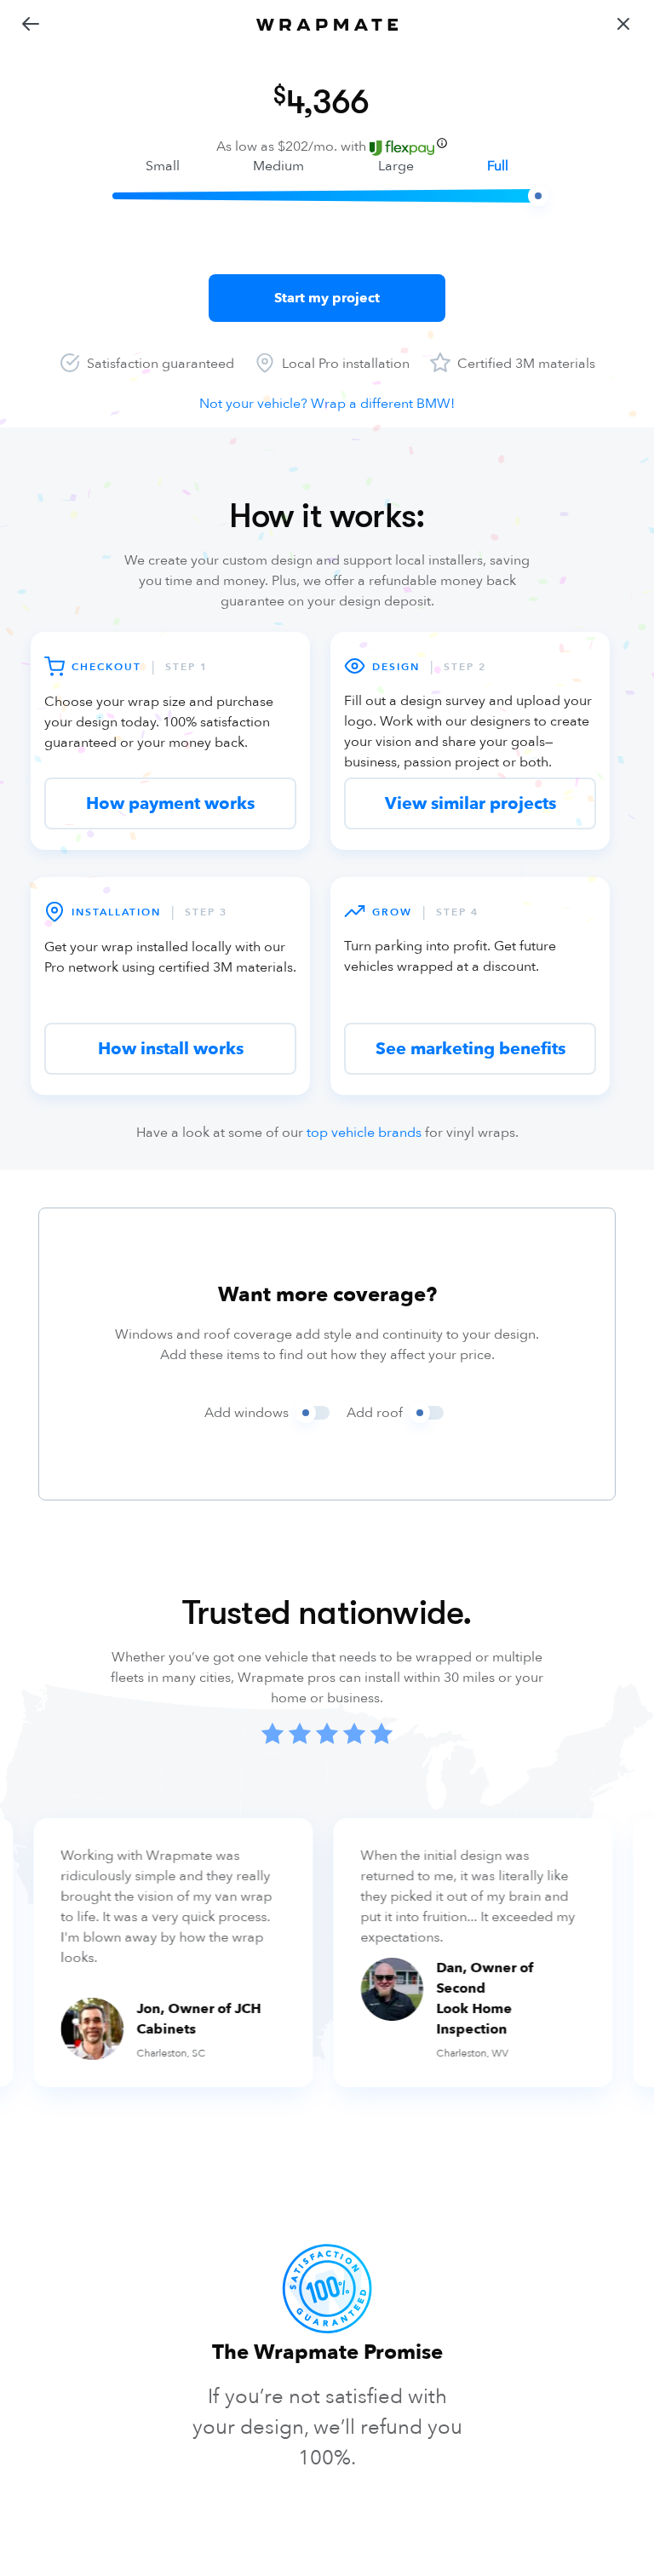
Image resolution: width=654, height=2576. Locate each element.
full (498, 166)
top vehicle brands (364, 1133)
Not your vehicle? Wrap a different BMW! (327, 404)
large (396, 166)
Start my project (327, 298)
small (163, 166)
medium (278, 166)
